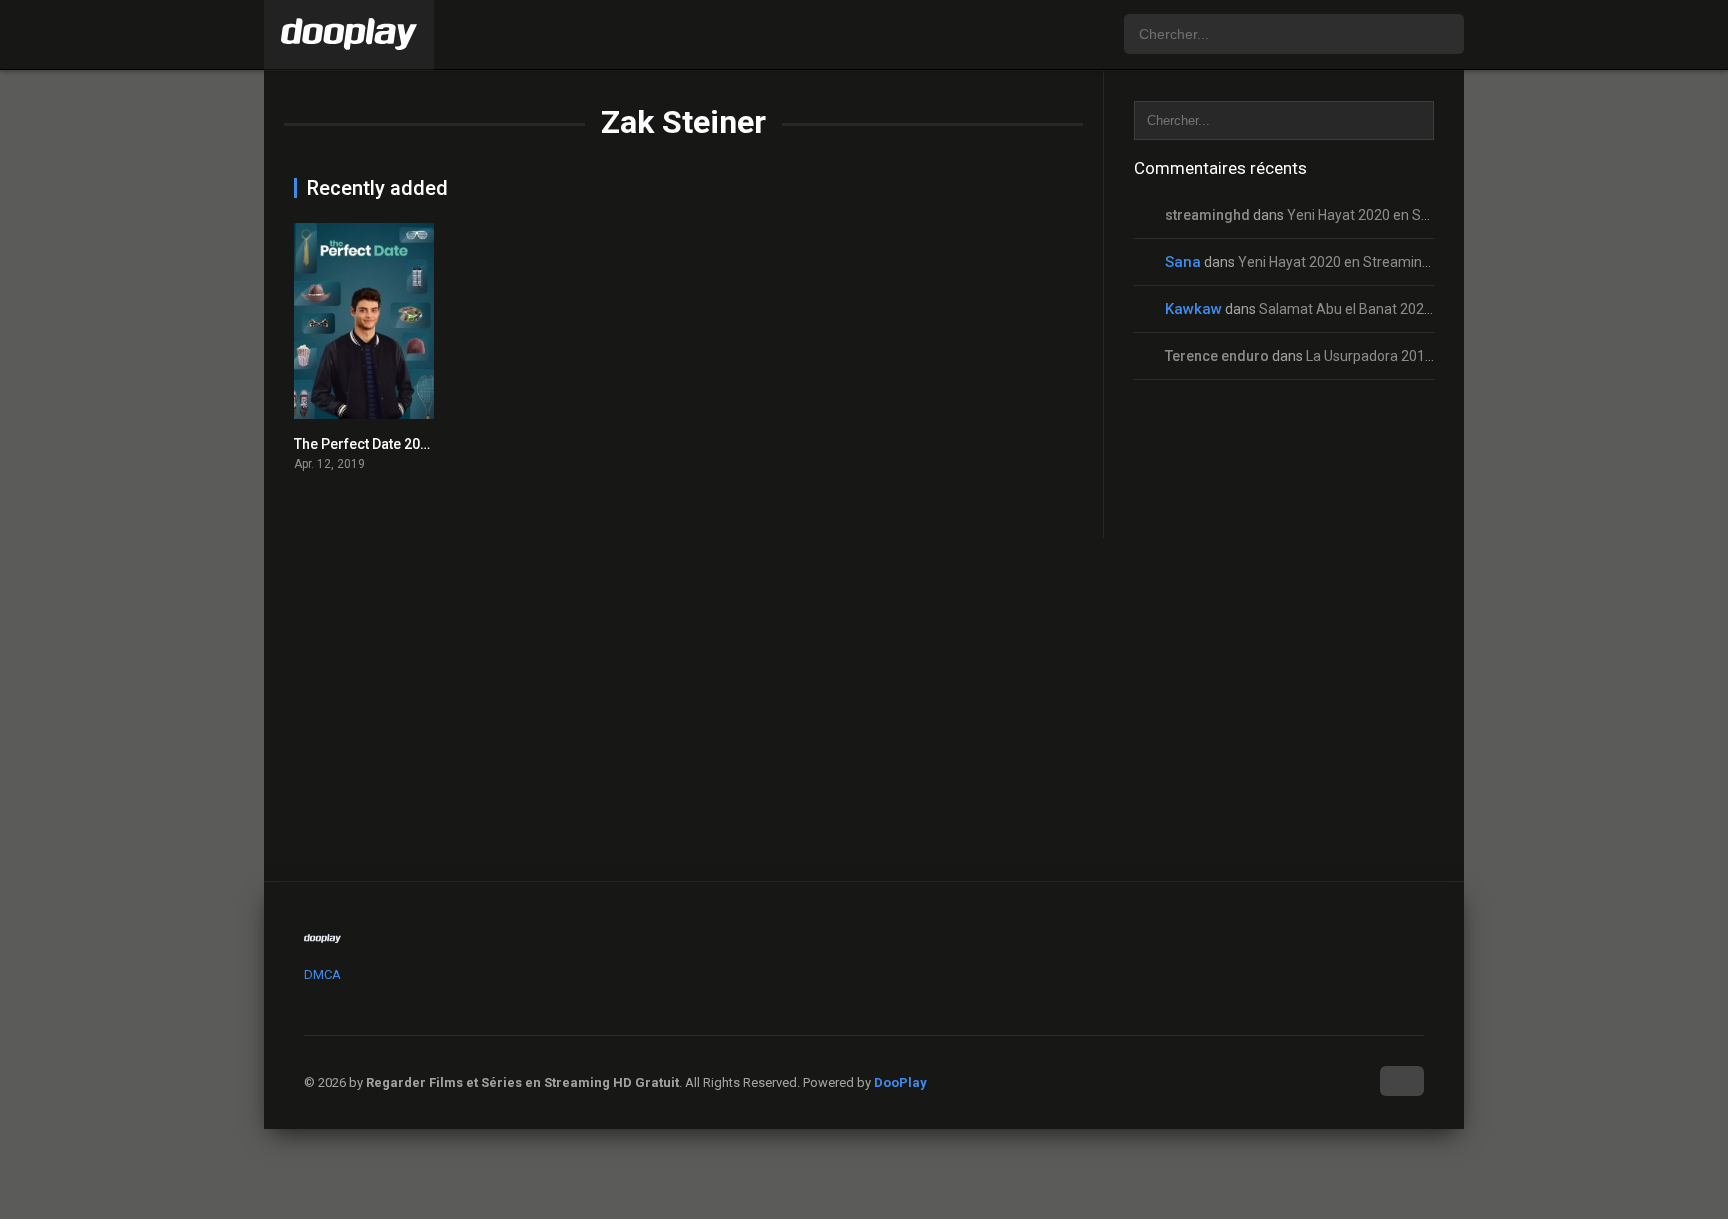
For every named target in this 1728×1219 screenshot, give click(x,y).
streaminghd (1207, 215)
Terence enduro (1217, 356)
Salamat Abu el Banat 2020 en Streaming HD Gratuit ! (1426, 309)
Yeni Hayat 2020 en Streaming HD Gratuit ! (1419, 215)
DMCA (322, 974)
